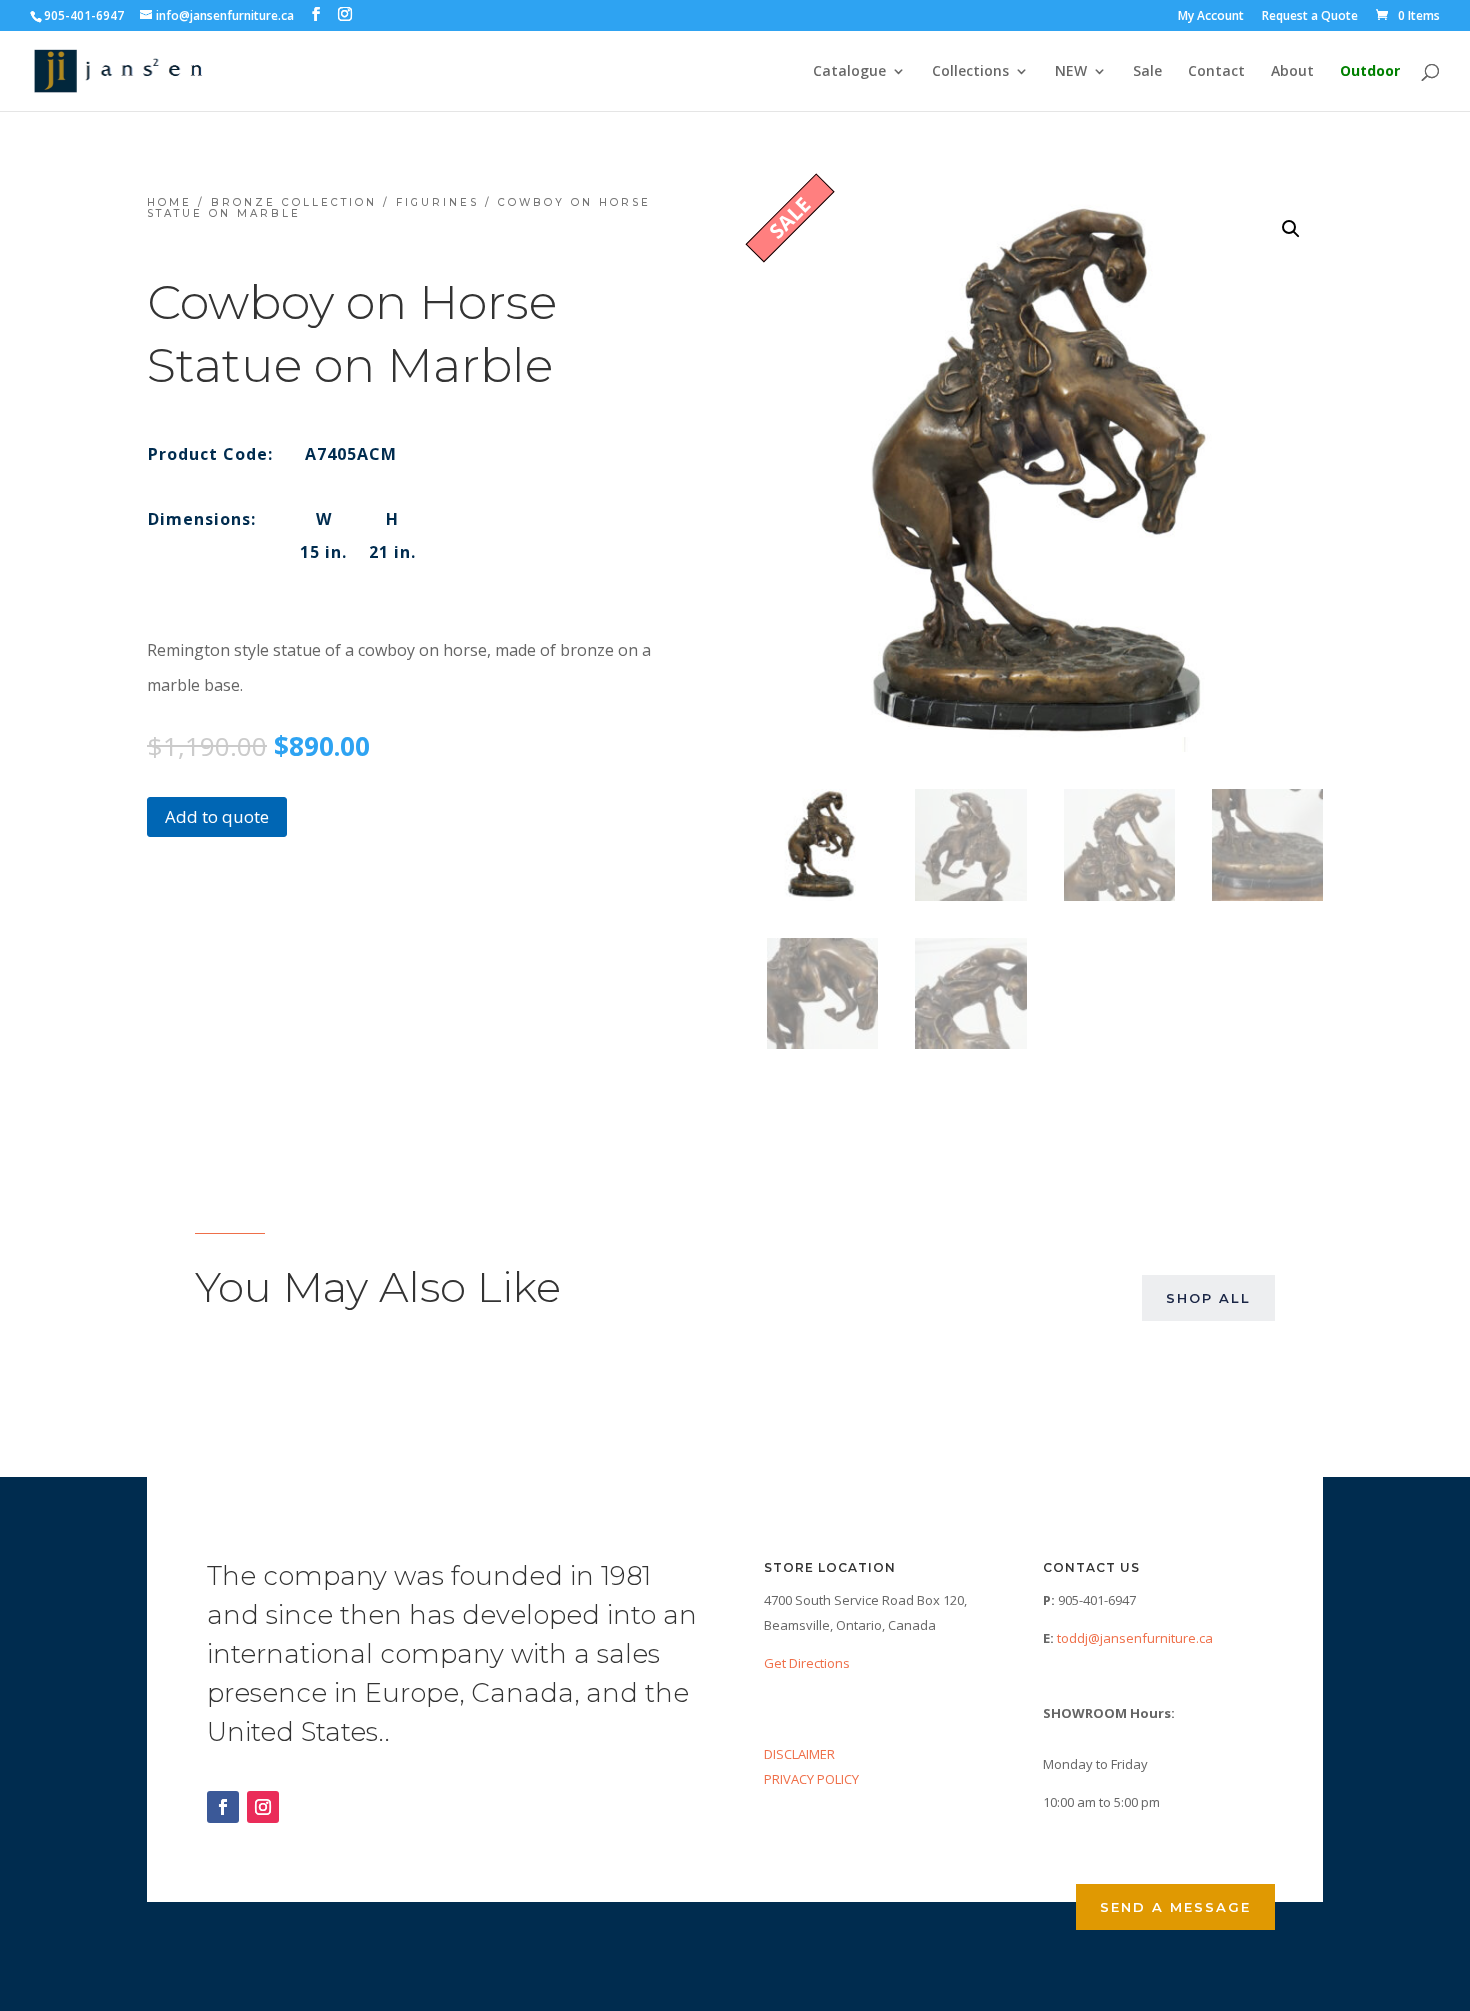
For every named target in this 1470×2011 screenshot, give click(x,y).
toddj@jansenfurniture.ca (1135, 1638)
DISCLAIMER (799, 1754)
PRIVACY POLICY (811, 1779)
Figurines (437, 202)
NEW (1071, 72)
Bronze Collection (294, 202)
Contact (1216, 72)
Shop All (1208, 1298)
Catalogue (849, 72)
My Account (1211, 17)
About (1292, 72)
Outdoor (1370, 72)
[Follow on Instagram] (263, 1807)
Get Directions (807, 1663)
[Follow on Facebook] (223, 1807)
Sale (1147, 72)
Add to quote (217, 816)
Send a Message (1175, 1907)
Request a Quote (1310, 17)
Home (169, 202)
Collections (970, 72)
